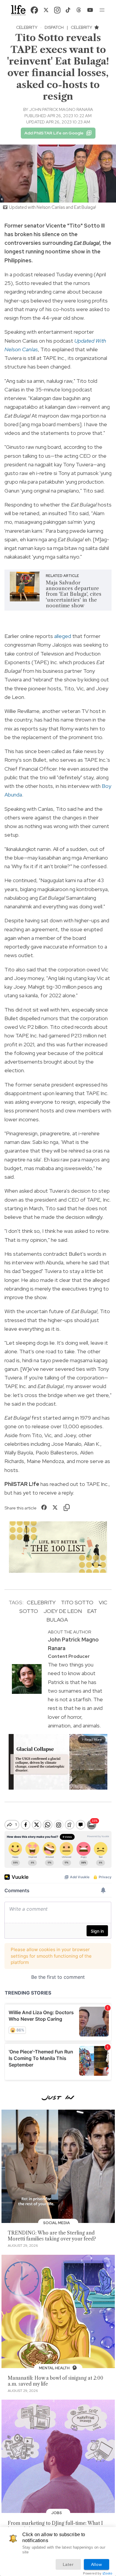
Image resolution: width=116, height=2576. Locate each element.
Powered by (98, 2573)
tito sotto (77, 1602)
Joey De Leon (63, 1611)
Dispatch (54, 27)
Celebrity (27, 27)
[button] (102, 10)
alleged (63, 636)
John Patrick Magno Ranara (61, 109)
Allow (97, 2564)
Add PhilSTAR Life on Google (54, 133)
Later (68, 2564)
